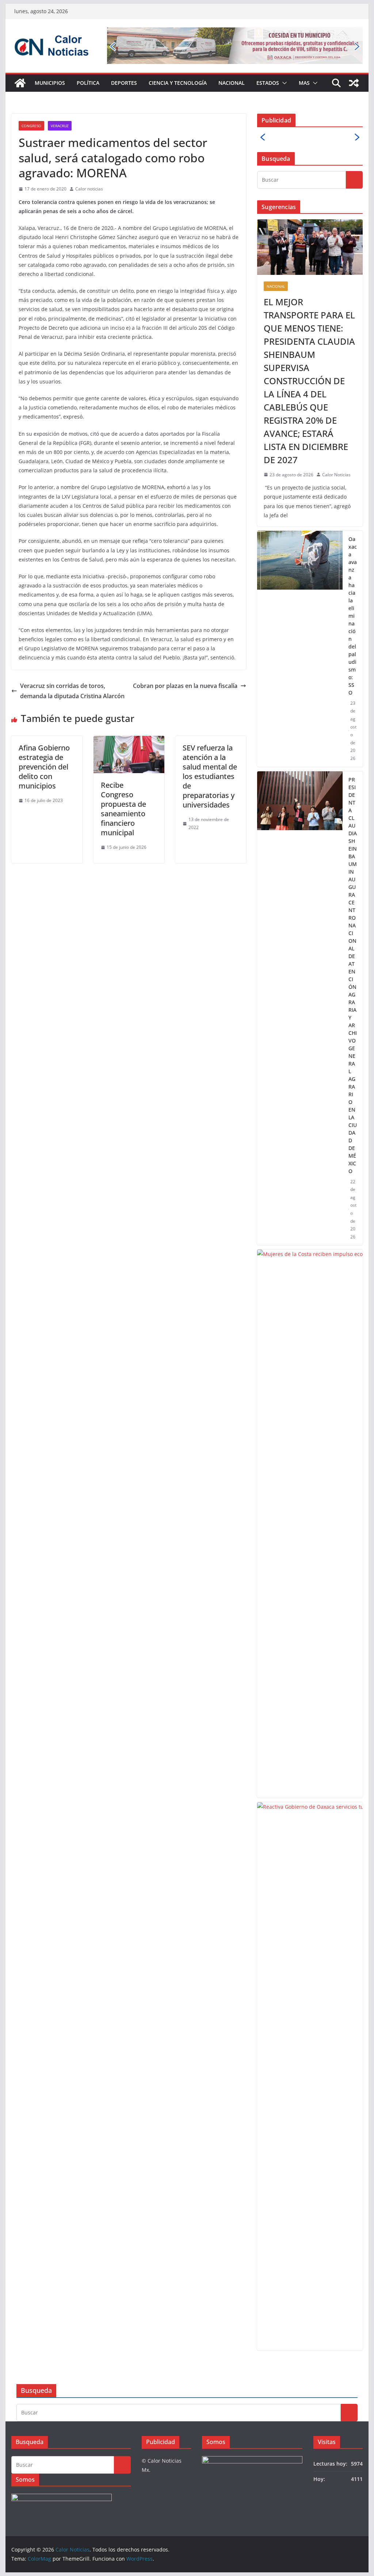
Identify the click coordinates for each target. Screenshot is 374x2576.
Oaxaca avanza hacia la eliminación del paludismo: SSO (353, 616)
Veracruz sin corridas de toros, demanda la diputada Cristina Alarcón (72, 691)
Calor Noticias (336, 475)
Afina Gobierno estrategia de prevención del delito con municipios (44, 767)
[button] (283, 83)
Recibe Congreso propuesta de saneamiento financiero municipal (123, 809)
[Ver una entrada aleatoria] (354, 83)
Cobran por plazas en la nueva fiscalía (185, 686)
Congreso (31, 126)
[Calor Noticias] (20, 83)
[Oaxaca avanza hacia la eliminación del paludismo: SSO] (300, 649)
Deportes (124, 83)
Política (88, 83)
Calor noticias (89, 189)
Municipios (50, 83)
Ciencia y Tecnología (178, 83)
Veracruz (60, 126)
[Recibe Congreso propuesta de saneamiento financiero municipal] (129, 741)
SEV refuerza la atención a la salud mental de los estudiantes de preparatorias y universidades (210, 776)
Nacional (232, 83)
